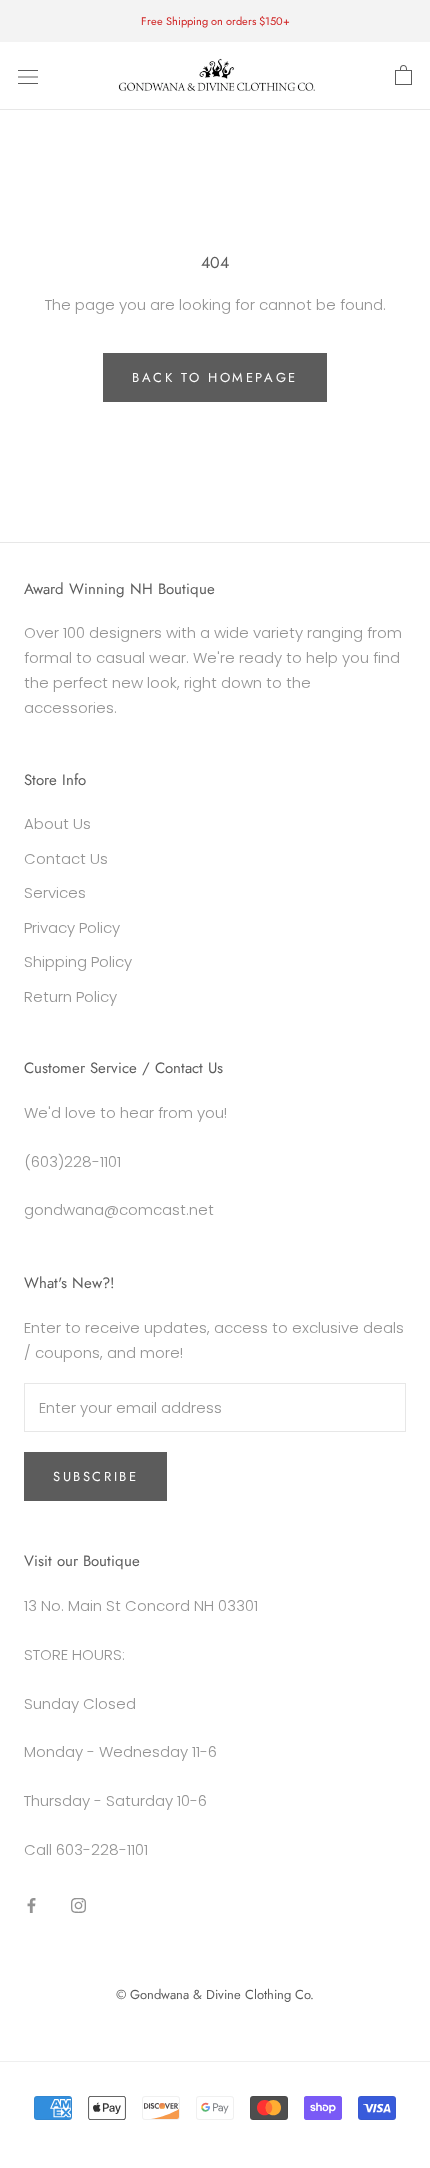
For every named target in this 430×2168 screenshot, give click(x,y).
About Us (57, 823)
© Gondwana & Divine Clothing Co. (215, 1994)
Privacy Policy (72, 927)
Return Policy (70, 996)
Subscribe (95, 1476)
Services (55, 892)
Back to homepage (215, 377)
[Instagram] (78, 1905)
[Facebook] (31, 1905)
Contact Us (66, 858)
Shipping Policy (78, 961)
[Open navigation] (28, 76)
